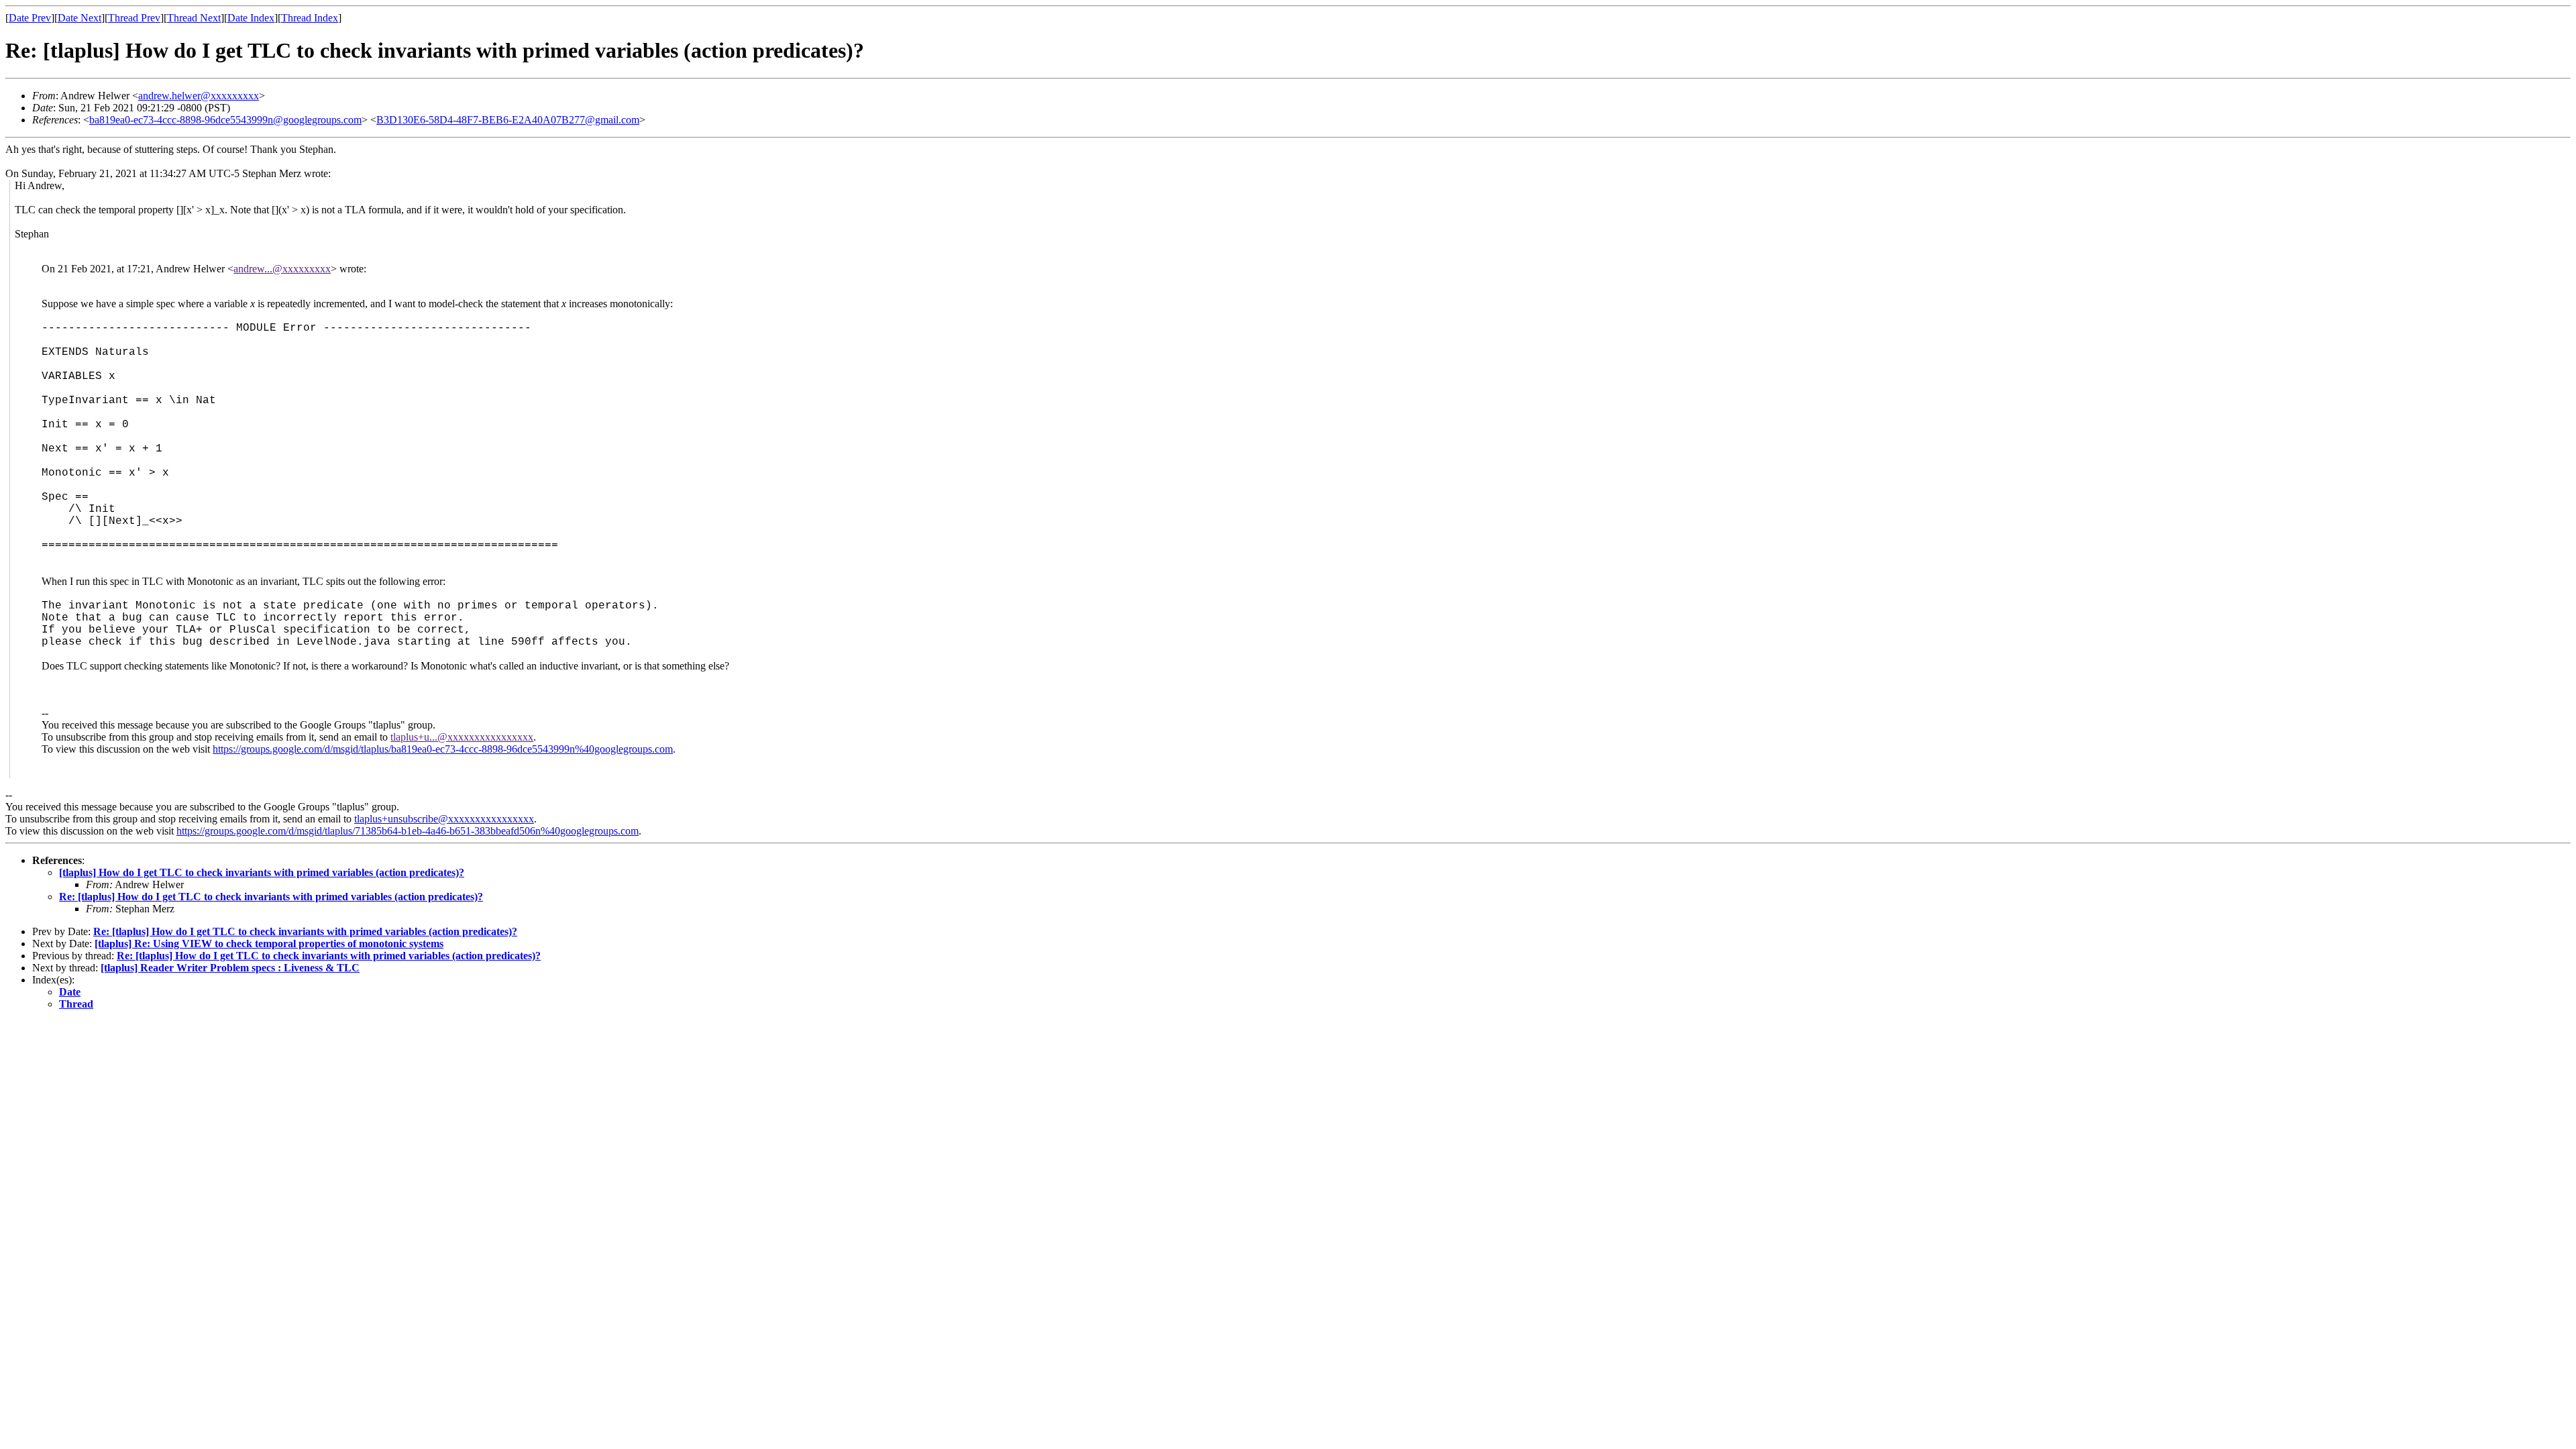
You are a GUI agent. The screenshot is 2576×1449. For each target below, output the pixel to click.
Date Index (251, 18)
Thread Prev (134, 18)
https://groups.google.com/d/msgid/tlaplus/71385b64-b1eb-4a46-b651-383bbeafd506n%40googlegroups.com (408, 831)
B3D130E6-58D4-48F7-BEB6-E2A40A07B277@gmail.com (508, 120)
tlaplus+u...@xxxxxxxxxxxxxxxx (462, 737)
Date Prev (30, 18)
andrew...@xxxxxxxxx (282, 269)
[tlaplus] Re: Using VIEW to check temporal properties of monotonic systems (269, 944)
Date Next (79, 18)
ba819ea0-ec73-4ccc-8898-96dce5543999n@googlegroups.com (225, 120)
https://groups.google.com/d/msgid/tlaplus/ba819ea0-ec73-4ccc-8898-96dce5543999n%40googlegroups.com (443, 749)
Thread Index (310, 18)
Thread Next (194, 18)
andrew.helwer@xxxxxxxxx (199, 96)
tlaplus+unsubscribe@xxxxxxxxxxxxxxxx (444, 819)
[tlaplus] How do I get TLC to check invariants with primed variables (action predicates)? (262, 872)
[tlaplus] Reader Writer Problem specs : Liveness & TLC (230, 968)
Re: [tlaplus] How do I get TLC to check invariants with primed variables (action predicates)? (271, 897)
